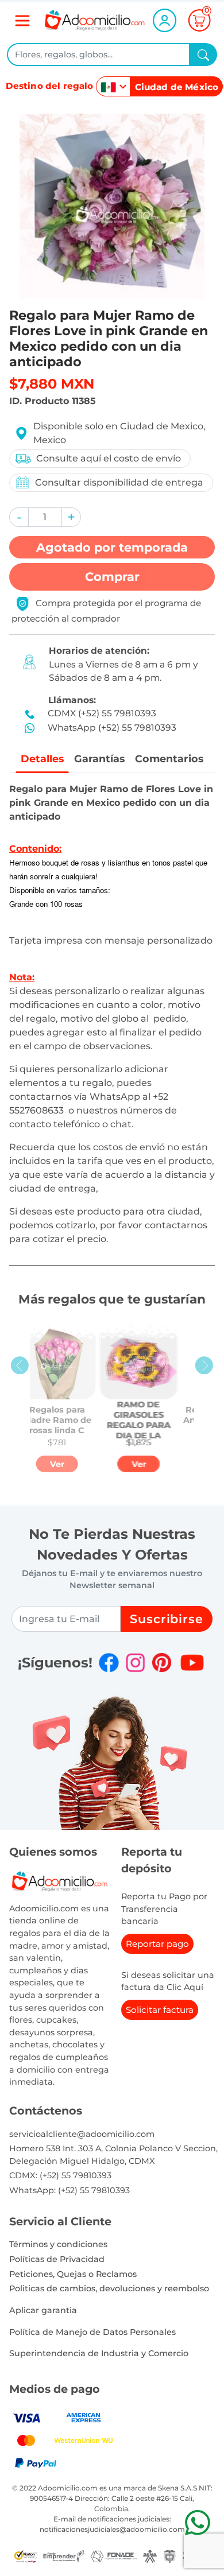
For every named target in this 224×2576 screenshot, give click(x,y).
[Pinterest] (162, 1663)
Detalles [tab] (42, 759)
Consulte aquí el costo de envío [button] (109, 458)
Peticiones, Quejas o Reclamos (73, 2274)
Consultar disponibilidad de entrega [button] (119, 482)
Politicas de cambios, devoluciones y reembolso (109, 2288)
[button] (19, 517)
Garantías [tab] (99, 759)
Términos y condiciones (58, 2244)
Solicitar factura (160, 2010)
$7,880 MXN (52, 384)
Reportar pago (157, 1944)
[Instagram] (135, 1663)
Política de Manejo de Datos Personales (92, 2332)
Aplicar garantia (43, 2310)
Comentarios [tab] (169, 759)
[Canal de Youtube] (192, 1663)
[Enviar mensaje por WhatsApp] (197, 2522)
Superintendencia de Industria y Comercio (99, 2353)
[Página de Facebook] (109, 1663)
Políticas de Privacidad (57, 2259)
